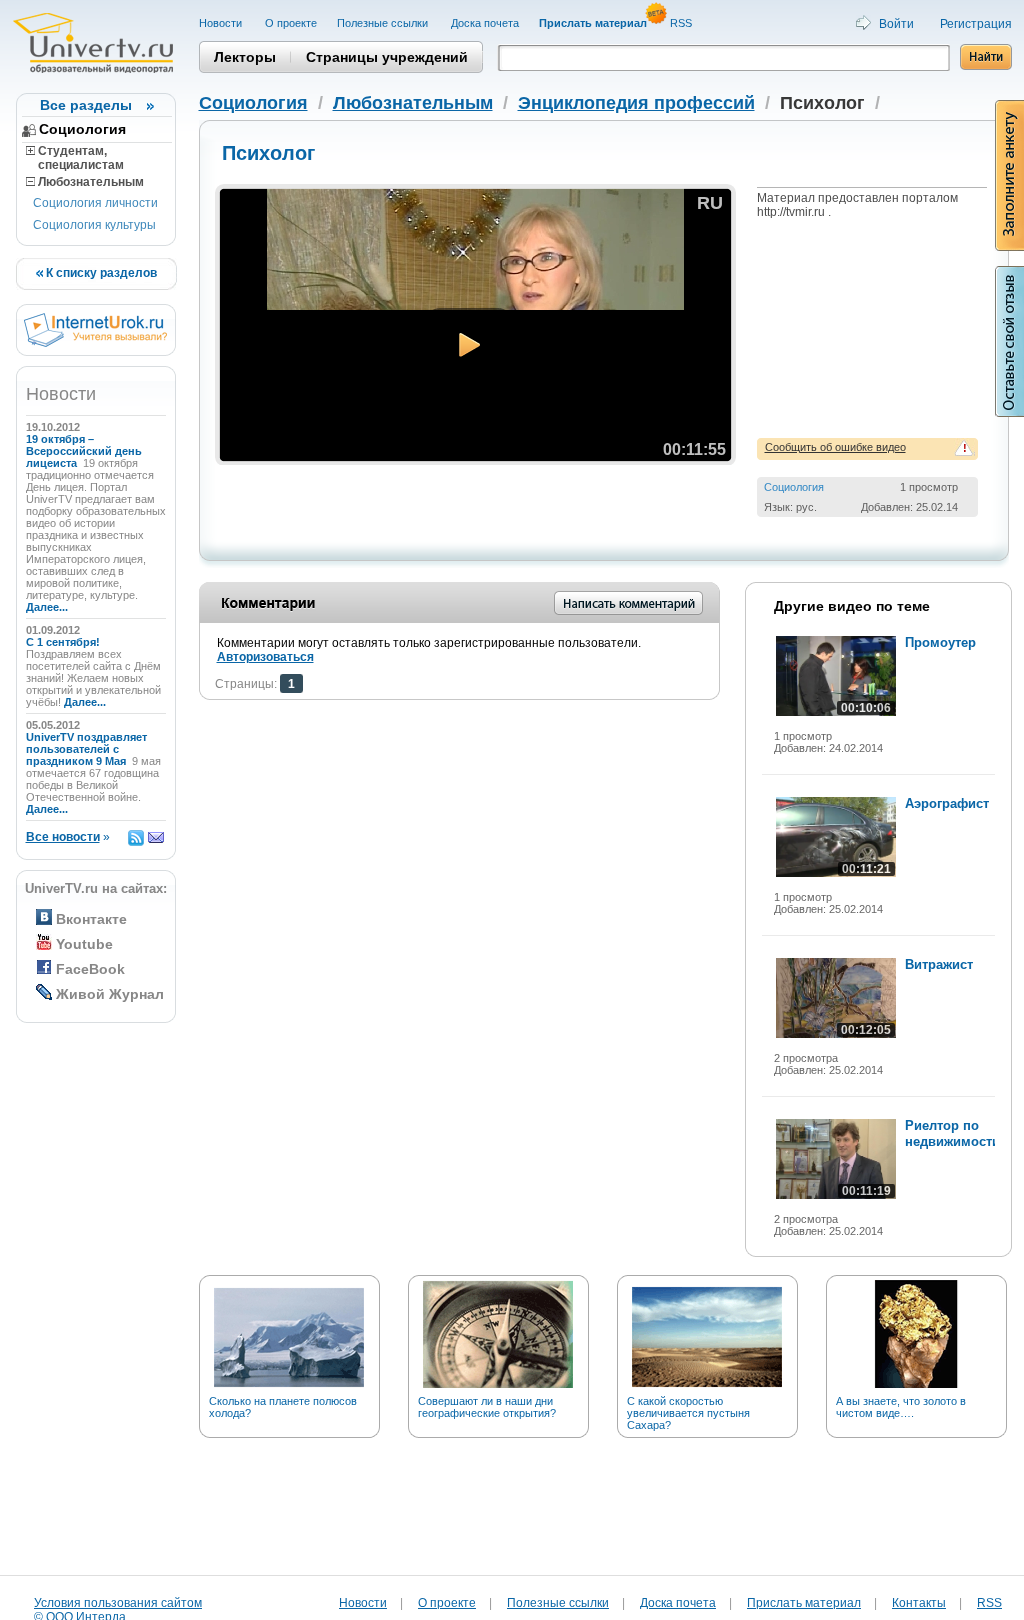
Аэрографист (947, 803)
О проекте (291, 23)
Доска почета (485, 23)
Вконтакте (91, 919)
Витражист (939, 964)
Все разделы (86, 105)
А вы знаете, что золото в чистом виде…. (901, 1407)
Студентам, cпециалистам (75, 158)
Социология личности (95, 203)
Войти (896, 24)
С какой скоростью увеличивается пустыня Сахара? (688, 1413)
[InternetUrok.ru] (95, 343)
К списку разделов (100, 273)
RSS (682, 23)
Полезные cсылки (384, 23)
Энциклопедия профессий (636, 103)
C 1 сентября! (64, 642)
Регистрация (976, 24)
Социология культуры (94, 225)
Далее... (47, 607)
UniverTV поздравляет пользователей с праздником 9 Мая (86, 749)
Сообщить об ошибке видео (835, 447)
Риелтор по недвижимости (952, 1133)
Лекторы (245, 57)
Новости (222, 23)
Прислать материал (804, 1603)
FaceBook (90, 969)
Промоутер (940, 642)
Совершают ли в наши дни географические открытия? (487, 1407)
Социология (82, 129)
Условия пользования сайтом (118, 1603)
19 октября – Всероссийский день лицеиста (84, 451)
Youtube (84, 944)
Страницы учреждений (387, 57)
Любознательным (89, 182)
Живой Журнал (110, 994)
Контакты (919, 1603)
